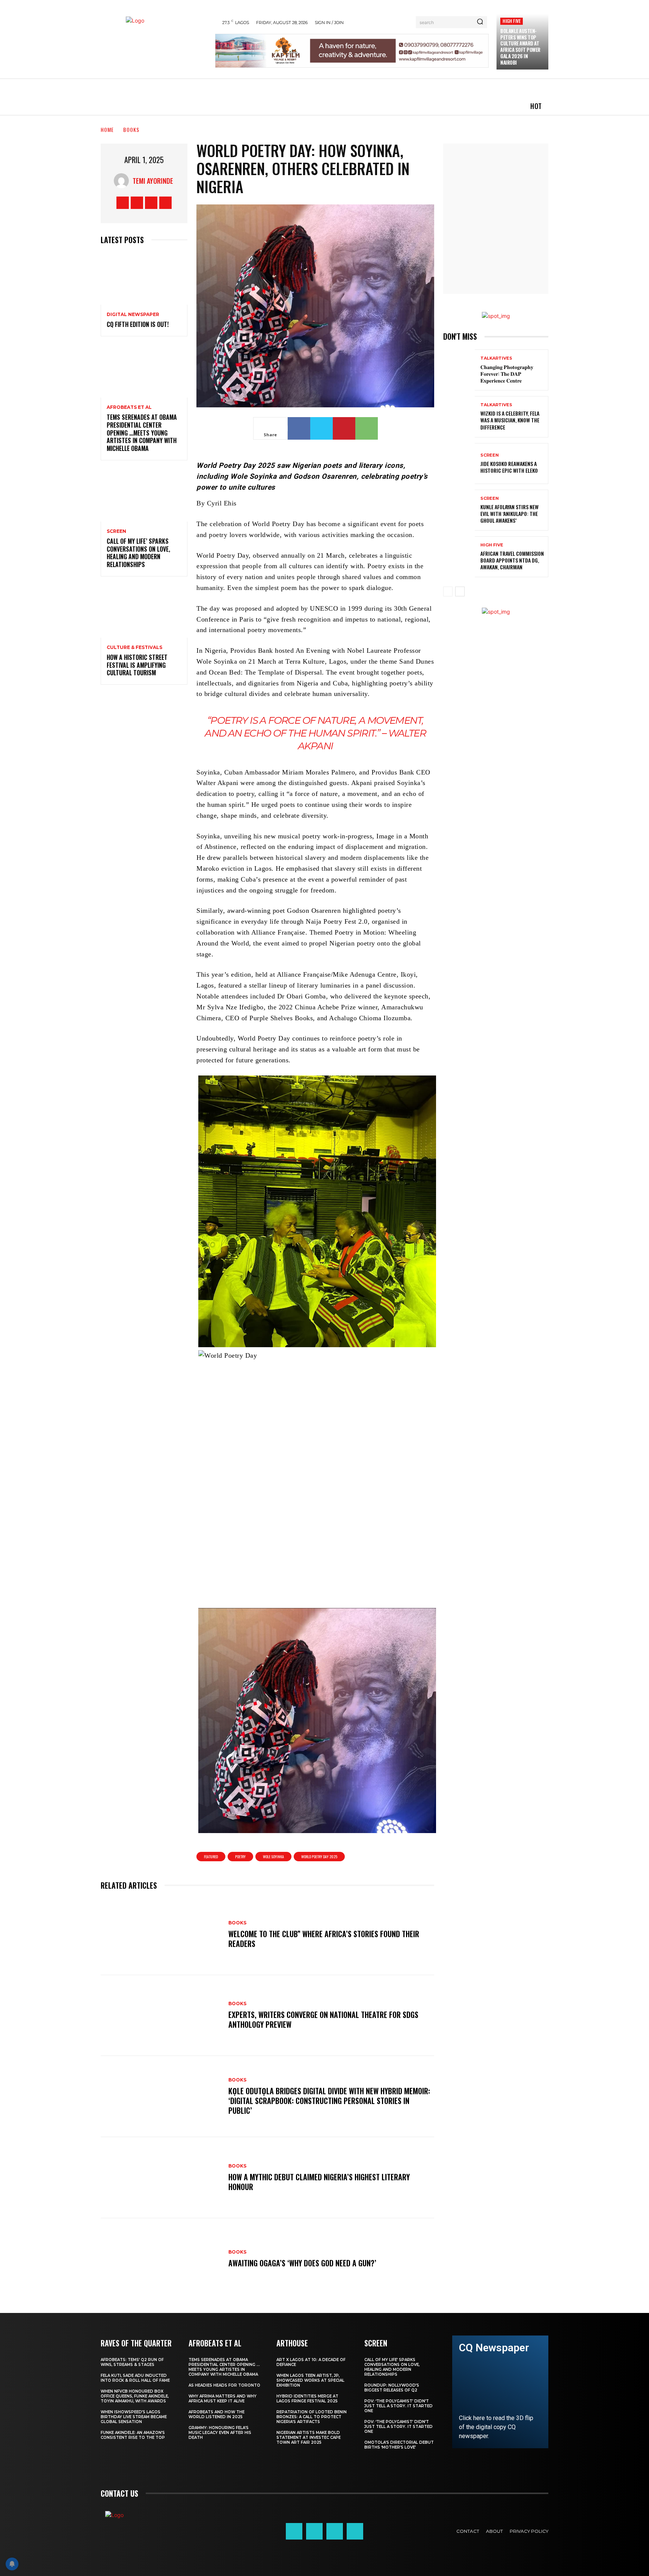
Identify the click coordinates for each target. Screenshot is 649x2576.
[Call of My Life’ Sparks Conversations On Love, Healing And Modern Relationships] (144, 495)
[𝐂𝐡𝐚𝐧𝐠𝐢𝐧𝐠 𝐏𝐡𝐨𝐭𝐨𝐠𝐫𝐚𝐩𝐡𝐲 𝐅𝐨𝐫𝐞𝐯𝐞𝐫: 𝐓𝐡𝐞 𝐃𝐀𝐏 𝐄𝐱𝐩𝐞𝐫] (459, 370)
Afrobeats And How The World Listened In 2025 (217, 2414)
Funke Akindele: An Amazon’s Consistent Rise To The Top (133, 2435)
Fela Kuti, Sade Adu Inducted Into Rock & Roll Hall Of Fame (135, 2378)
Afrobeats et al (129, 407)
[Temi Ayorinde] (123, 181)
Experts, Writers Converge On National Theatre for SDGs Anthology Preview (323, 2019)
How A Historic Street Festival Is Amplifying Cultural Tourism (137, 665)
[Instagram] (137, 203)
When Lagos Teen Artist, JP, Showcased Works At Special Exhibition (310, 2380)
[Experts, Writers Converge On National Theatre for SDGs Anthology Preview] (161, 2016)
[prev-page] (448, 591)
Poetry (240, 1857)
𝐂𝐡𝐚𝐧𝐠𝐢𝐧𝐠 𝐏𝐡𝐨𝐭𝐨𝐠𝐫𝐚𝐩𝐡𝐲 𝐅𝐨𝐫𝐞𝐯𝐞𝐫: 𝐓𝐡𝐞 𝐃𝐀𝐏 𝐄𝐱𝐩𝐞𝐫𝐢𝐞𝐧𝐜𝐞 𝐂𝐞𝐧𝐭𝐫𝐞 (507, 373)
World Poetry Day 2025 (319, 1857)
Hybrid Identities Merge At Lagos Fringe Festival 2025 (307, 2399)
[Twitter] (151, 203)
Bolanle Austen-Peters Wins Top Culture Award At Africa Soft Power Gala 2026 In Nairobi (520, 47)
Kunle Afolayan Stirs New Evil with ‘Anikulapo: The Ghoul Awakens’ (509, 514)
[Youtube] (165, 203)
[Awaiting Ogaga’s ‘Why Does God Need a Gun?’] (161, 2259)
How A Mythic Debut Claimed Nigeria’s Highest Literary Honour (319, 2182)
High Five (512, 21)
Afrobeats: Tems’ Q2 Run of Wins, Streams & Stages (132, 2362)
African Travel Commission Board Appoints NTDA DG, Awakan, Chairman (512, 560)
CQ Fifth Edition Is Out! (138, 324)
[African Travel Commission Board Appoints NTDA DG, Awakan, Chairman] (459, 557)
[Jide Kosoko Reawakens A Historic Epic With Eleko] (459, 464)
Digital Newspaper (133, 315)
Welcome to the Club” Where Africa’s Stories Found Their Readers (324, 1939)
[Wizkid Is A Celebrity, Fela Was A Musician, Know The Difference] (459, 417)
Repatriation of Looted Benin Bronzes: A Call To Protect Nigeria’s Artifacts (312, 2417)
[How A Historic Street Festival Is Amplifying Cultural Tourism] (144, 612)
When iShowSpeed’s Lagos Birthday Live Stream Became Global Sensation (134, 2417)
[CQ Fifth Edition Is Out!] (144, 279)
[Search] (480, 22)
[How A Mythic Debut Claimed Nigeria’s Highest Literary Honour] (161, 2178)
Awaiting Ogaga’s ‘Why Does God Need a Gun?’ (302, 2263)
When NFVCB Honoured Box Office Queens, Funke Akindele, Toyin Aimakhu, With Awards (135, 2396)
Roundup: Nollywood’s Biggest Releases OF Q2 (392, 2388)
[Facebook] (123, 203)
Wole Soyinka (273, 1857)
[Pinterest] (344, 428)
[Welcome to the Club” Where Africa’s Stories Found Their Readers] (161, 1935)
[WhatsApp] (367, 428)
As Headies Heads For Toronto (224, 2385)
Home (107, 129)
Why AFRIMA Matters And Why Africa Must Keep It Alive (223, 2399)
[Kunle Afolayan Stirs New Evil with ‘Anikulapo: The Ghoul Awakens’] (459, 510)
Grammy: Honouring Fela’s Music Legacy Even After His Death (220, 2433)
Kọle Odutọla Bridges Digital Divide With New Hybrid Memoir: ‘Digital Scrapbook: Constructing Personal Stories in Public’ (329, 2101)
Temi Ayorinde (153, 181)
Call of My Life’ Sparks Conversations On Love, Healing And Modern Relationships (138, 553)
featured (211, 1857)
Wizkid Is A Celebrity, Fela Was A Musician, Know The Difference (510, 420)
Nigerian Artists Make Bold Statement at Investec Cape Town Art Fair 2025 (309, 2438)
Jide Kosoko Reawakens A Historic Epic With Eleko (509, 467)
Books (131, 129)
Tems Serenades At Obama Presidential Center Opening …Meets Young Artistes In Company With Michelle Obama (142, 433)
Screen (116, 531)
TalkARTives (496, 358)
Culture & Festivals (134, 647)
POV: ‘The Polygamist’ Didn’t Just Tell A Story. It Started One (398, 2406)
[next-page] (460, 591)
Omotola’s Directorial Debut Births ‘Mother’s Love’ (399, 2445)
